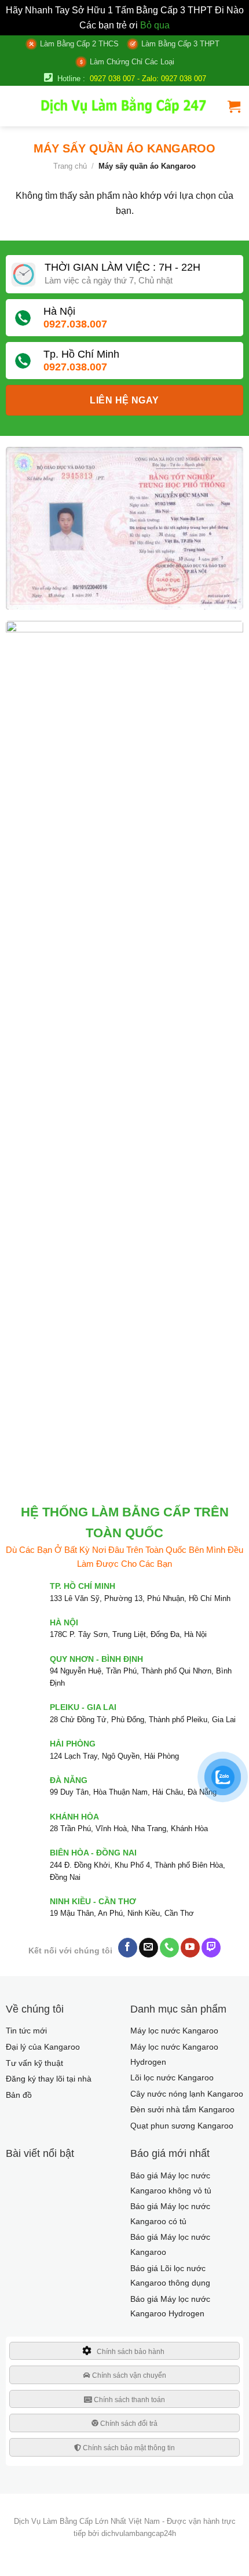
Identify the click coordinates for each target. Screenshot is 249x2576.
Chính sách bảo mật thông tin (128, 2448)
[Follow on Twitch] (211, 1948)
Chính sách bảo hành (131, 2352)
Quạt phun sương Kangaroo (182, 2126)
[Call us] (169, 1948)
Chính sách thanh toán (129, 2400)
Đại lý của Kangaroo (43, 2047)
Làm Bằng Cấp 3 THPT (180, 44)
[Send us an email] (149, 1948)
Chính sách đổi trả (128, 2424)
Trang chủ (70, 166)
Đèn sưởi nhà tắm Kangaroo (182, 2109)
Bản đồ (19, 2095)
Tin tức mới (26, 2031)
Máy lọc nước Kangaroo (174, 2031)
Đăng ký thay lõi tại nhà (49, 2079)
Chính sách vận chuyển (128, 2375)
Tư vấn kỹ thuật (34, 2063)
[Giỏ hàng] (234, 106)
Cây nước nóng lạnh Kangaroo (187, 2094)
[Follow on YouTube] (190, 1948)
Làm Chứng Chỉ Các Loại (132, 62)
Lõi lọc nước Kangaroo (172, 2077)
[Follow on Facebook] (128, 1948)
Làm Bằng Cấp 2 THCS (79, 44)
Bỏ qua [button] (155, 25)
